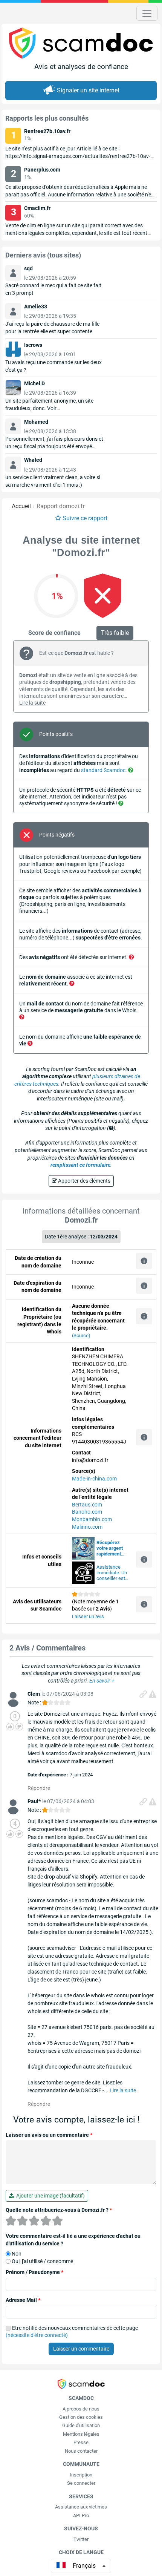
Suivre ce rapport (85, 518)
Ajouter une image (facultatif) (49, 2196)
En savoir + (102, 1681)
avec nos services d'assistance (110, 1548)
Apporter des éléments (84, 1181)
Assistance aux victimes (81, 2507)
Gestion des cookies (81, 2417)
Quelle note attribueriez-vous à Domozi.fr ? (59, 2210)
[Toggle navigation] (147, 13)
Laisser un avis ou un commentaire (49, 2135)
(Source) (81, 1336)
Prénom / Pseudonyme (34, 2272)
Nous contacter (81, 2451)
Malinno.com (87, 1527)
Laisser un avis (88, 1616)
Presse (81, 2442)
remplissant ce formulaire (80, 1165)
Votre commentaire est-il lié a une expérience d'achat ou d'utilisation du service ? (73, 2240)
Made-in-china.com (94, 1479)
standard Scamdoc (103, 770)
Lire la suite (32, 703)
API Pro (81, 2515)
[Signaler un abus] (153, 1694)
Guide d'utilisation (81, 2425)
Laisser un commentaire (81, 2349)
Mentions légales (81, 2434)
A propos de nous (81, 2409)
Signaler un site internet (88, 90)
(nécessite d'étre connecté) (37, 2335)
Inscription (81, 2475)
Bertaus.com (87, 1505)
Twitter (81, 2539)
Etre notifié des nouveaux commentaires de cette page (72, 2332)
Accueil (21, 506)
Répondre (39, 1788)
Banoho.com (87, 1512)
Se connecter (81, 2483)
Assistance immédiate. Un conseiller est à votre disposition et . (113, 1573)
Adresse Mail (23, 2300)
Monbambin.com (92, 1519)
